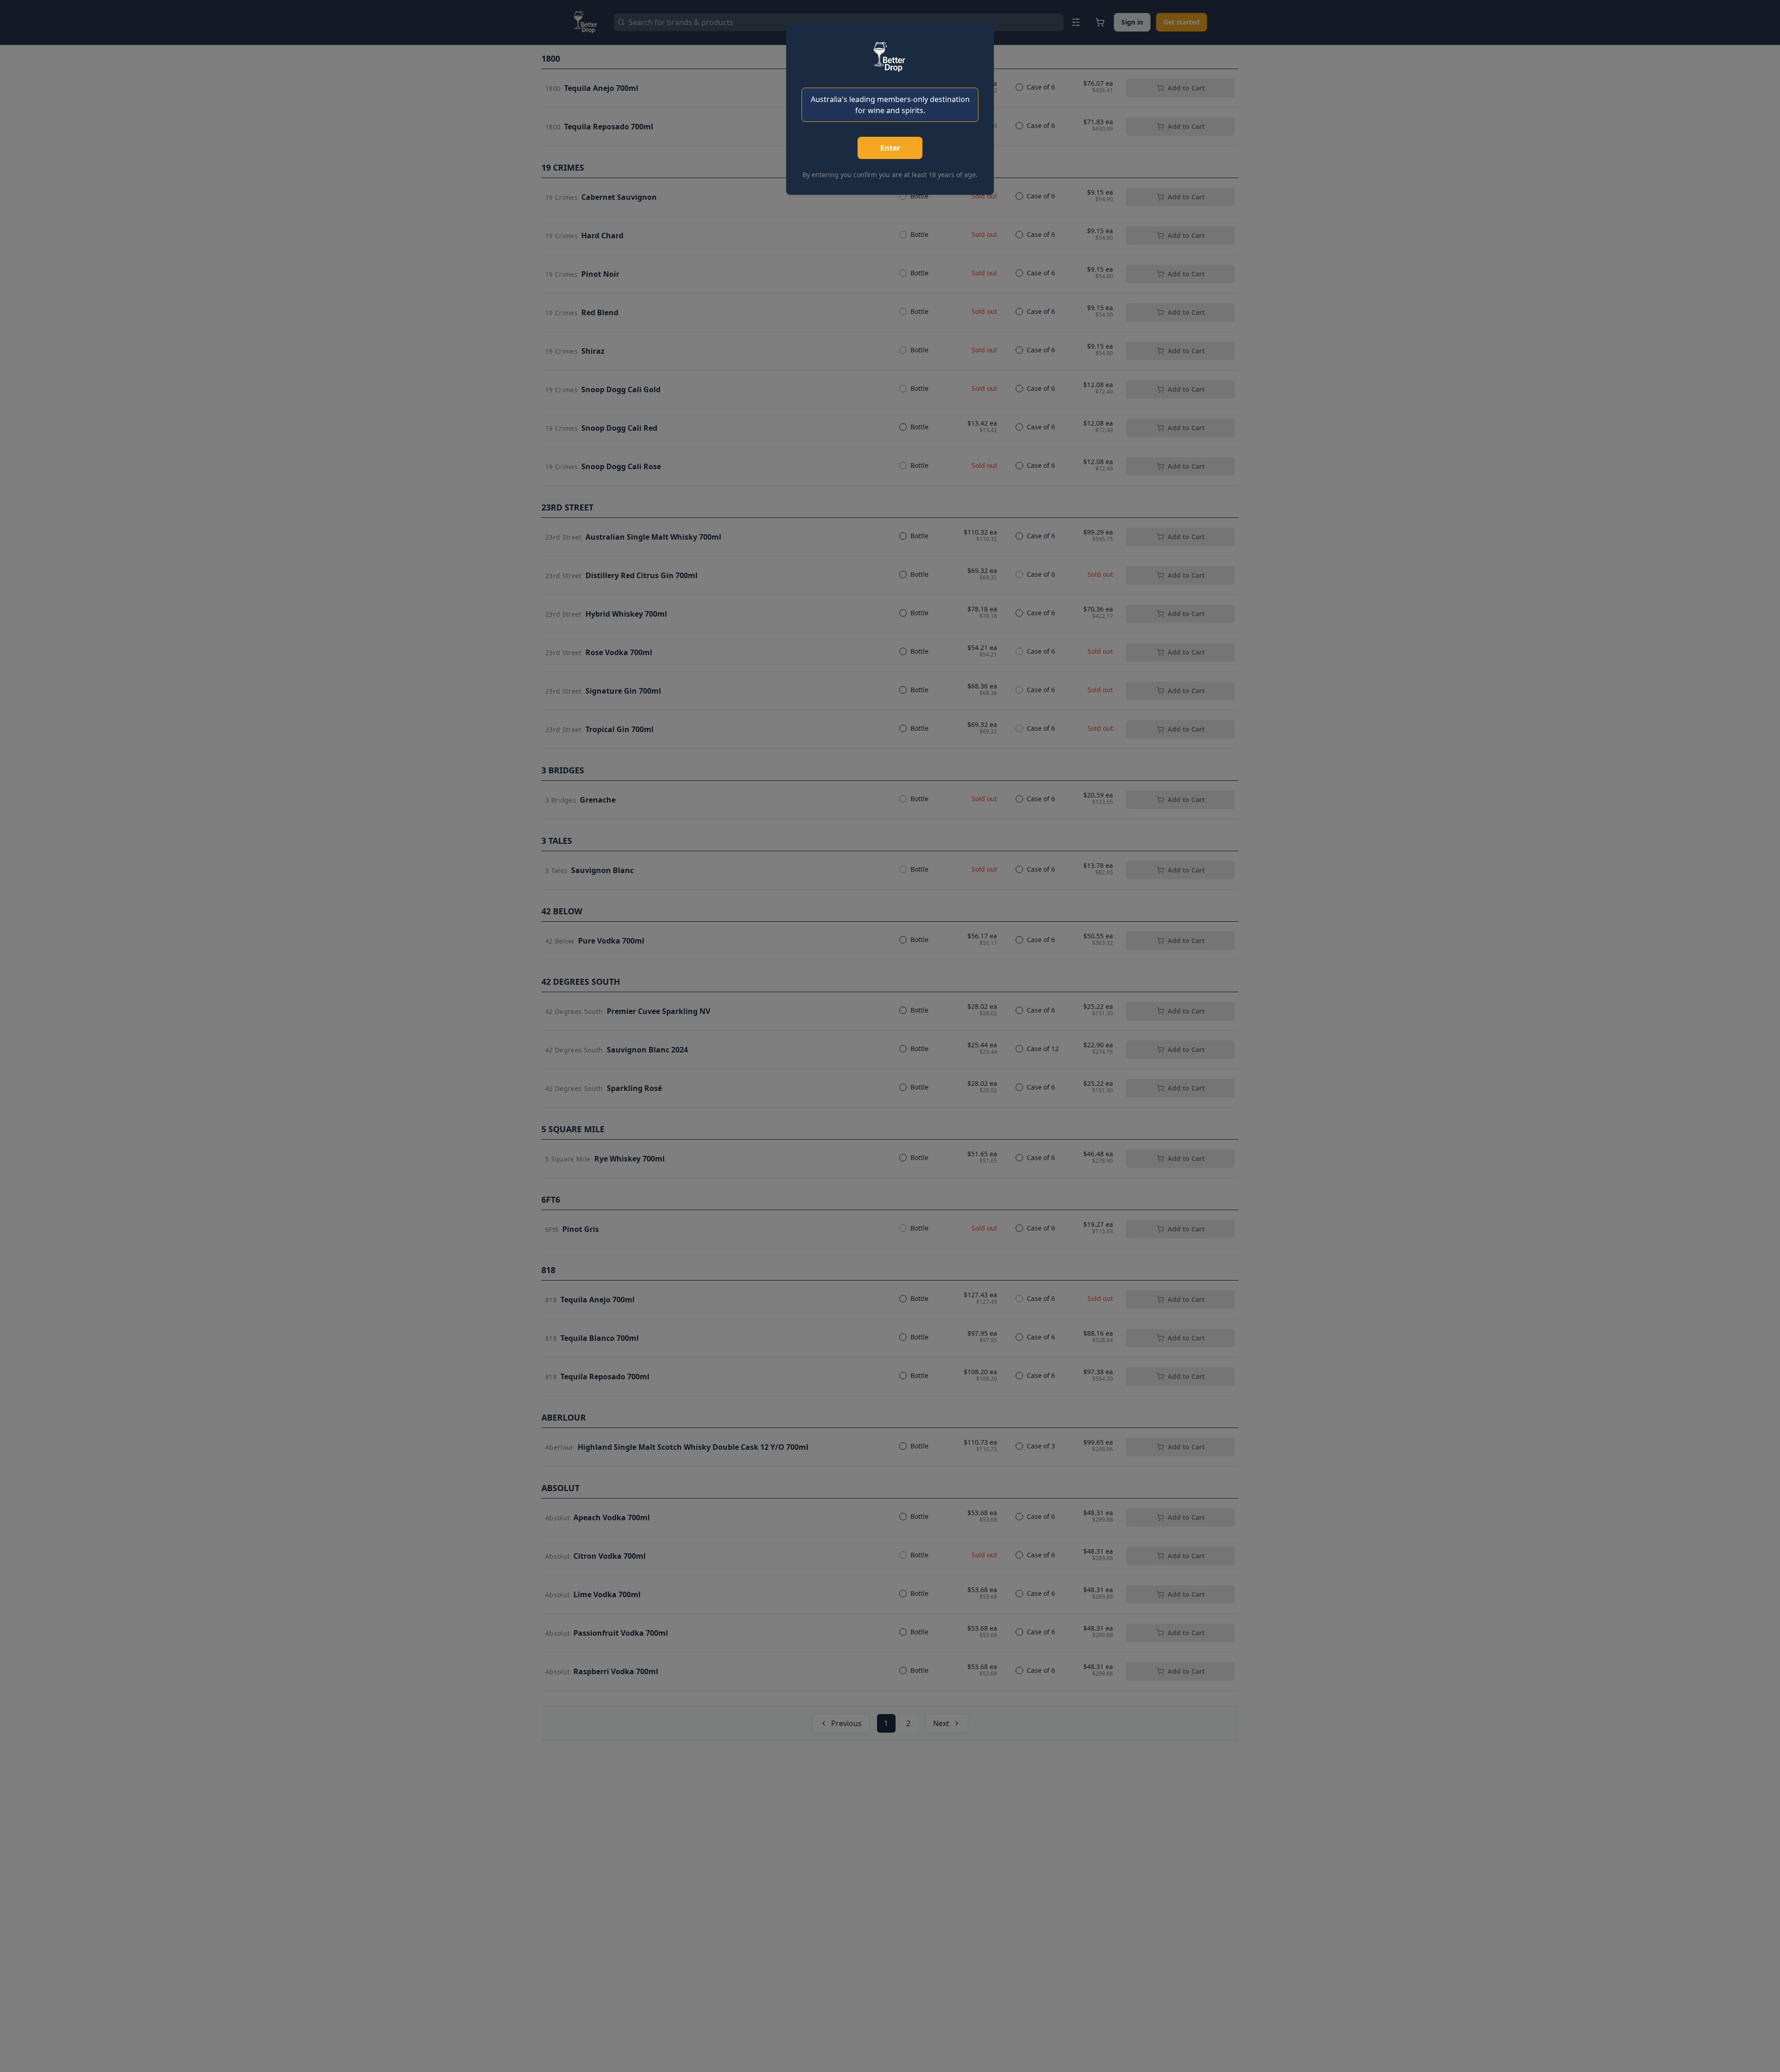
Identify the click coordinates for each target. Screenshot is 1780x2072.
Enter (890, 148)
